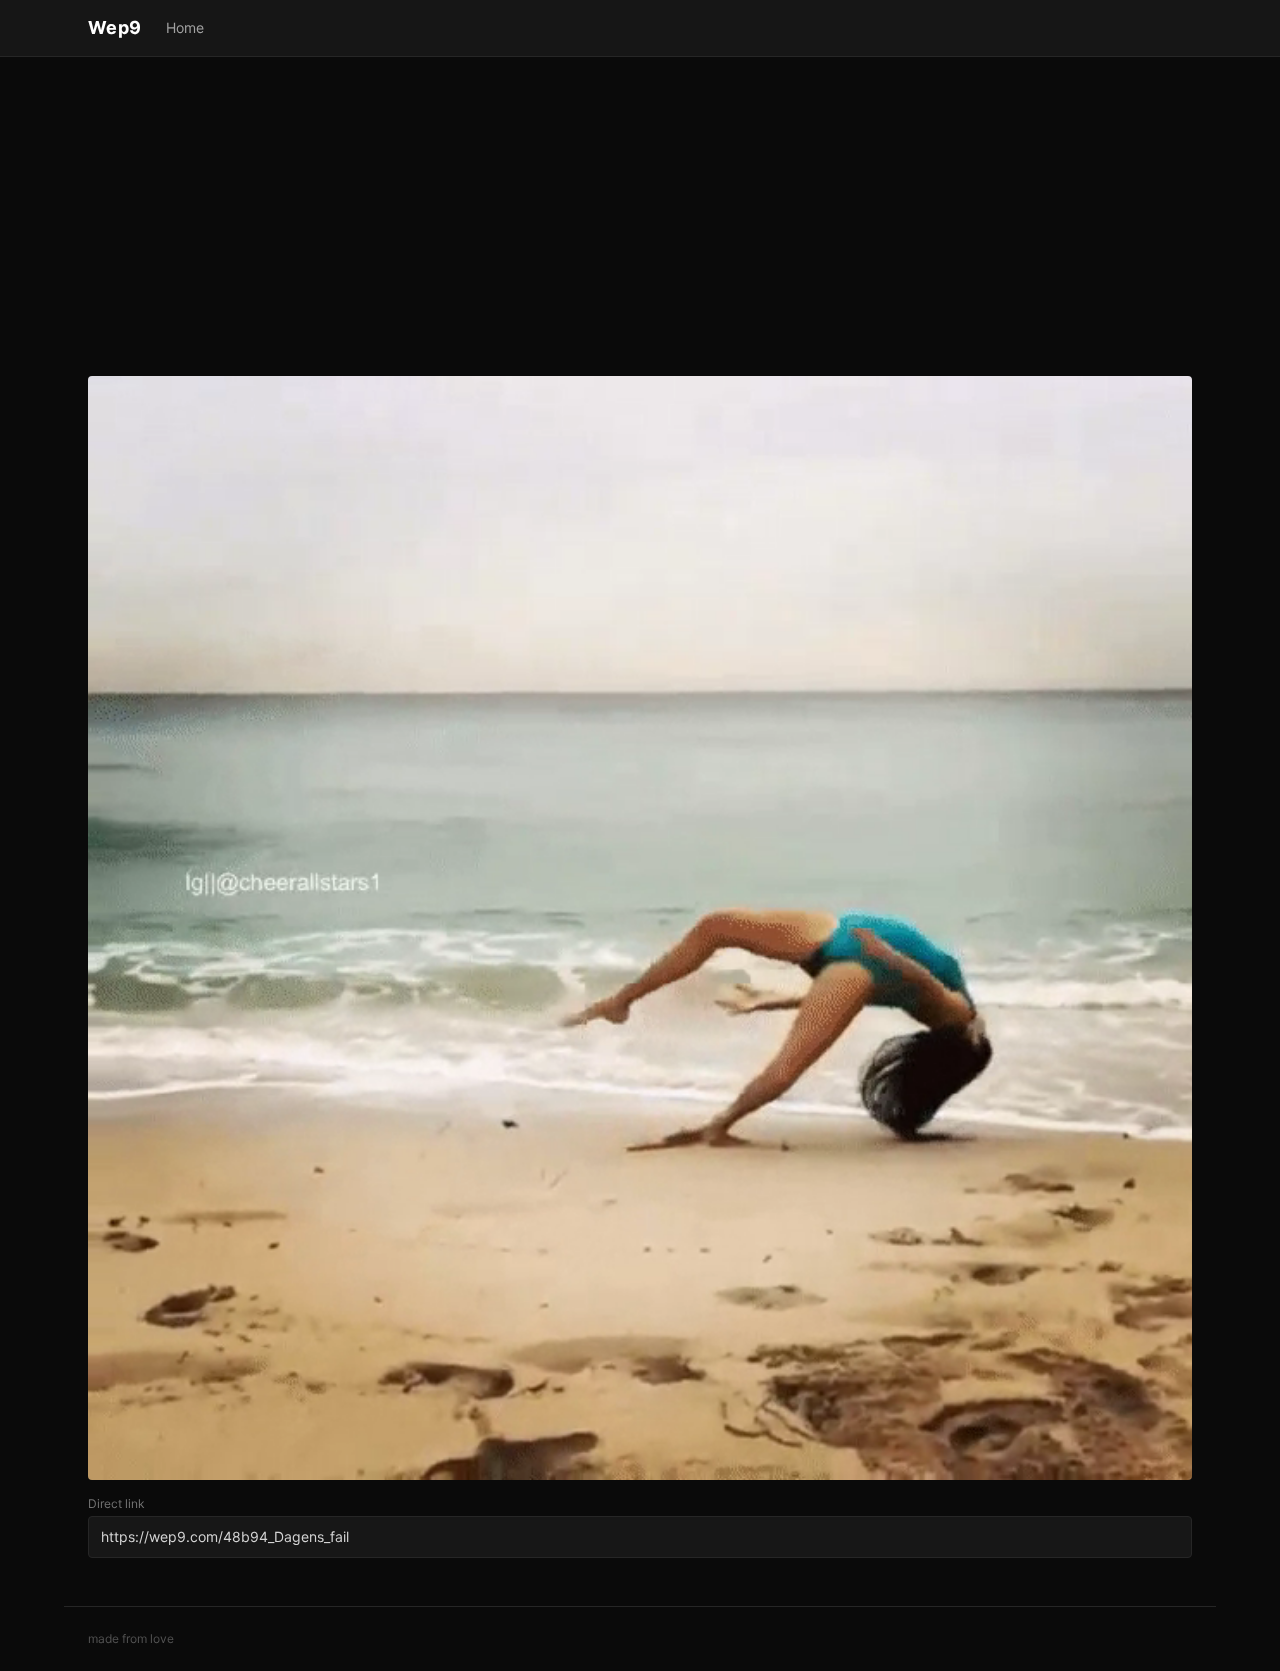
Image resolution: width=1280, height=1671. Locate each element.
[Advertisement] (640, 220)
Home (185, 27)
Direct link (116, 1503)
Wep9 (115, 27)
